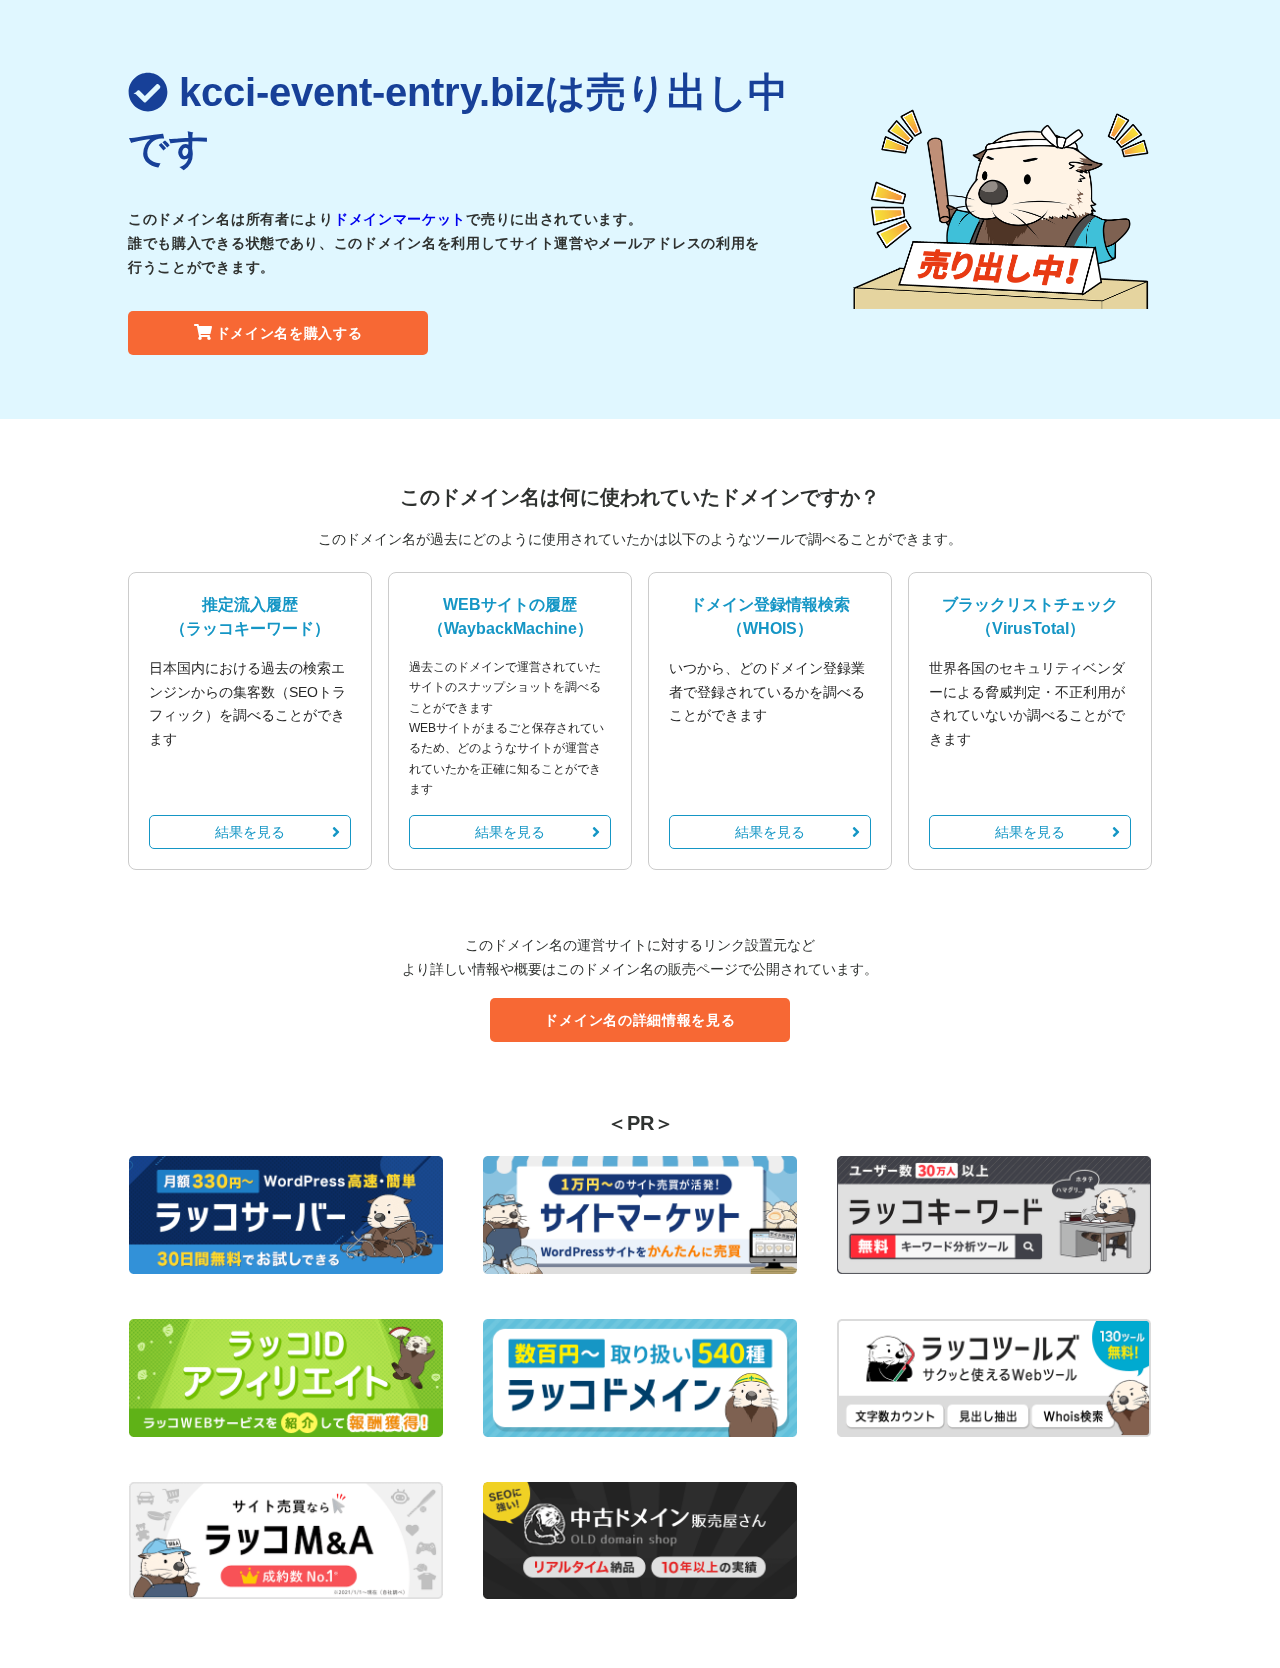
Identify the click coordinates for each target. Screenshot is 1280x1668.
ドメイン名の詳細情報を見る (639, 1020)
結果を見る (250, 832)
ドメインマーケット (400, 219)
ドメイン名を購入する (289, 333)
